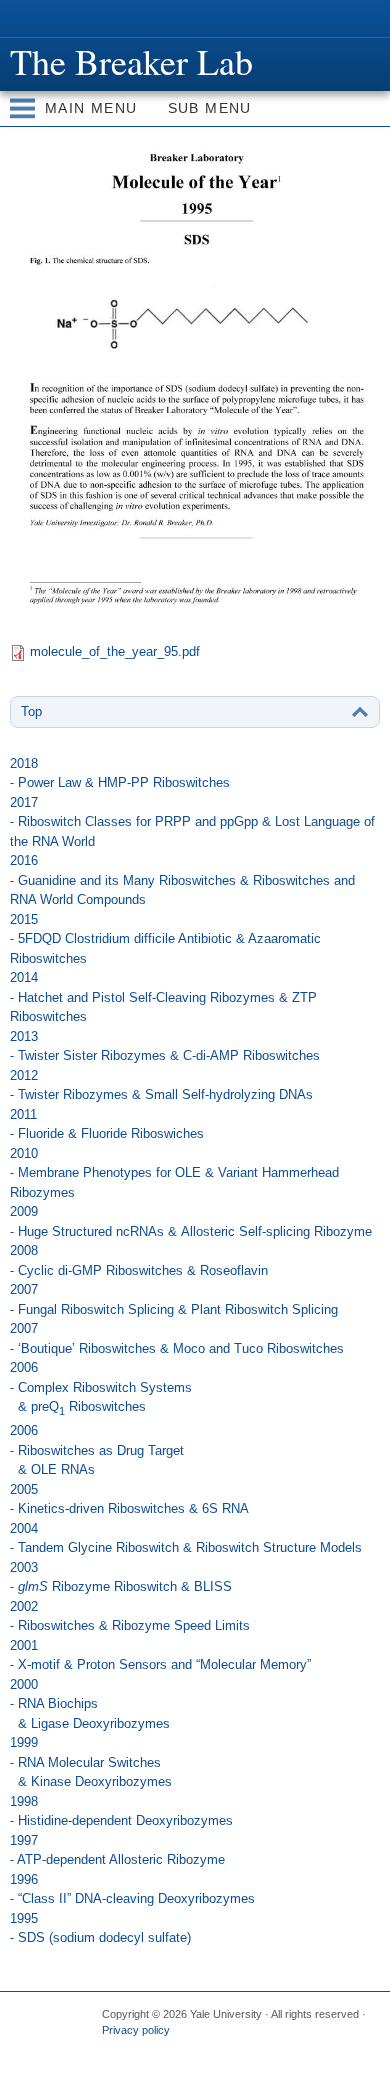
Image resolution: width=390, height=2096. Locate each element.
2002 (130, 1616)
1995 (100, 1928)
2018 (120, 773)
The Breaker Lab (131, 61)
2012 (161, 1085)
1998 (121, 1811)
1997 (117, 1850)
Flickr (193, 2064)
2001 (160, 1655)
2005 (129, 1499)
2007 (174, 1299)
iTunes (232, 2064)
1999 (91, 1762)
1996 (132, 1889)
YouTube (271, 2064)
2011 (107, 1124)
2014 (163, 997)
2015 (165, 939)
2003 (121, 1577)
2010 (174, 1173)
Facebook (115, 2064)
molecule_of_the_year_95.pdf (115, 651)
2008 (139, 1260)
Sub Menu (210, 108)
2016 (182, 880)
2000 (90, 1704)
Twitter (154, 2064)
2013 (165, 1046)
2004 (186, 1538)
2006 (101, 1388)
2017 (192, 822)
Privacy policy (136, 2030)
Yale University (33, 17)
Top (31, 711)
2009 (191, 1221)
